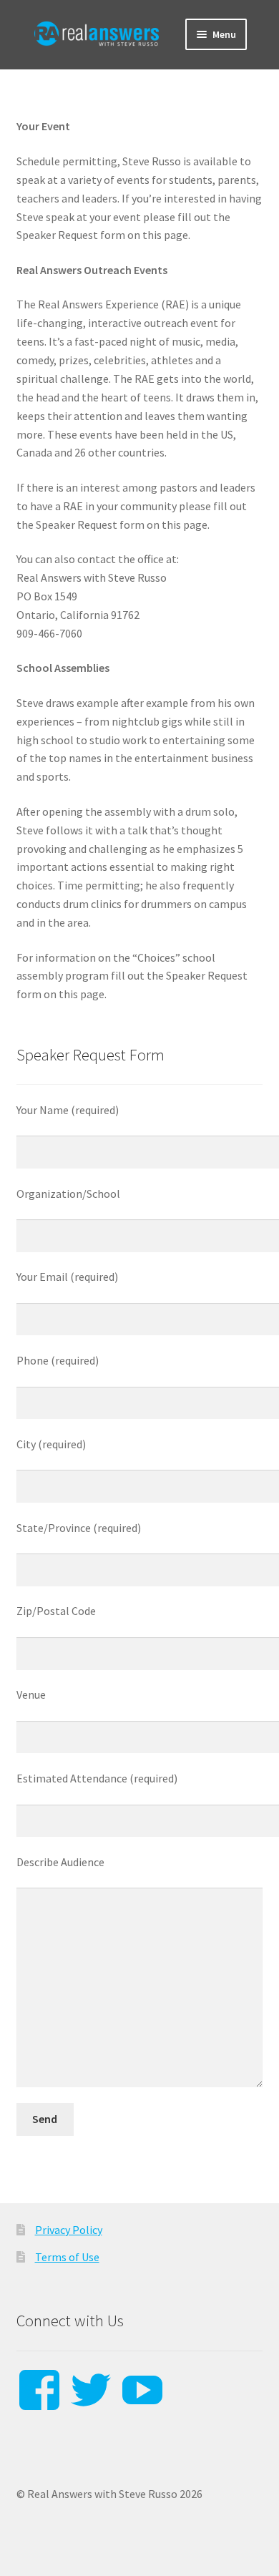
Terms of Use (67, 2257)
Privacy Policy (69, 2230)
